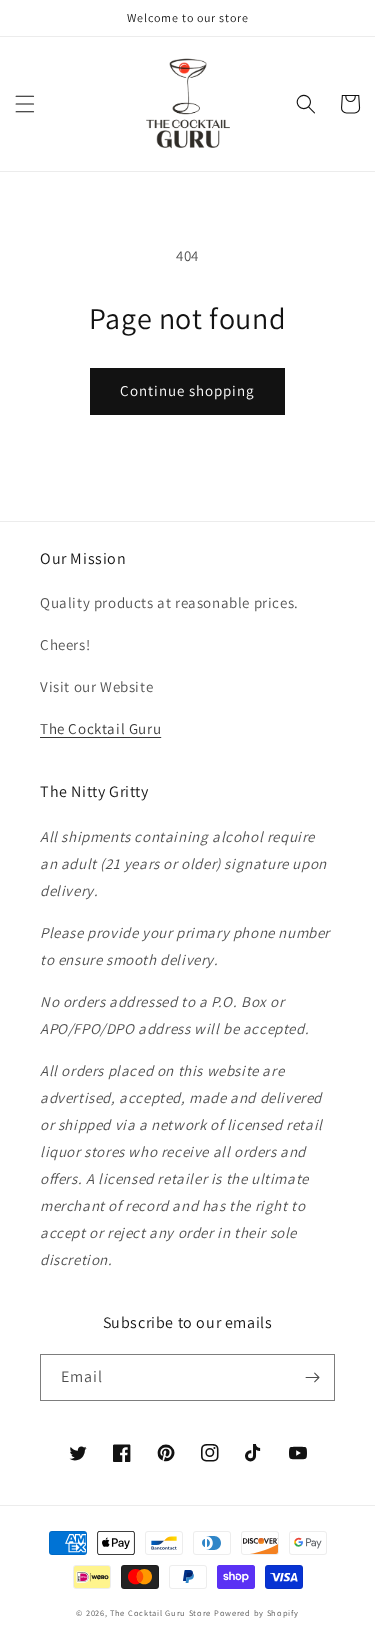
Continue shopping (187, 390)
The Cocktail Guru (100, 728)
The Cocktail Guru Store (160, 1612)
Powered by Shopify (256, 1612)
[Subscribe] (312, 1377)
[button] (25, 104)
